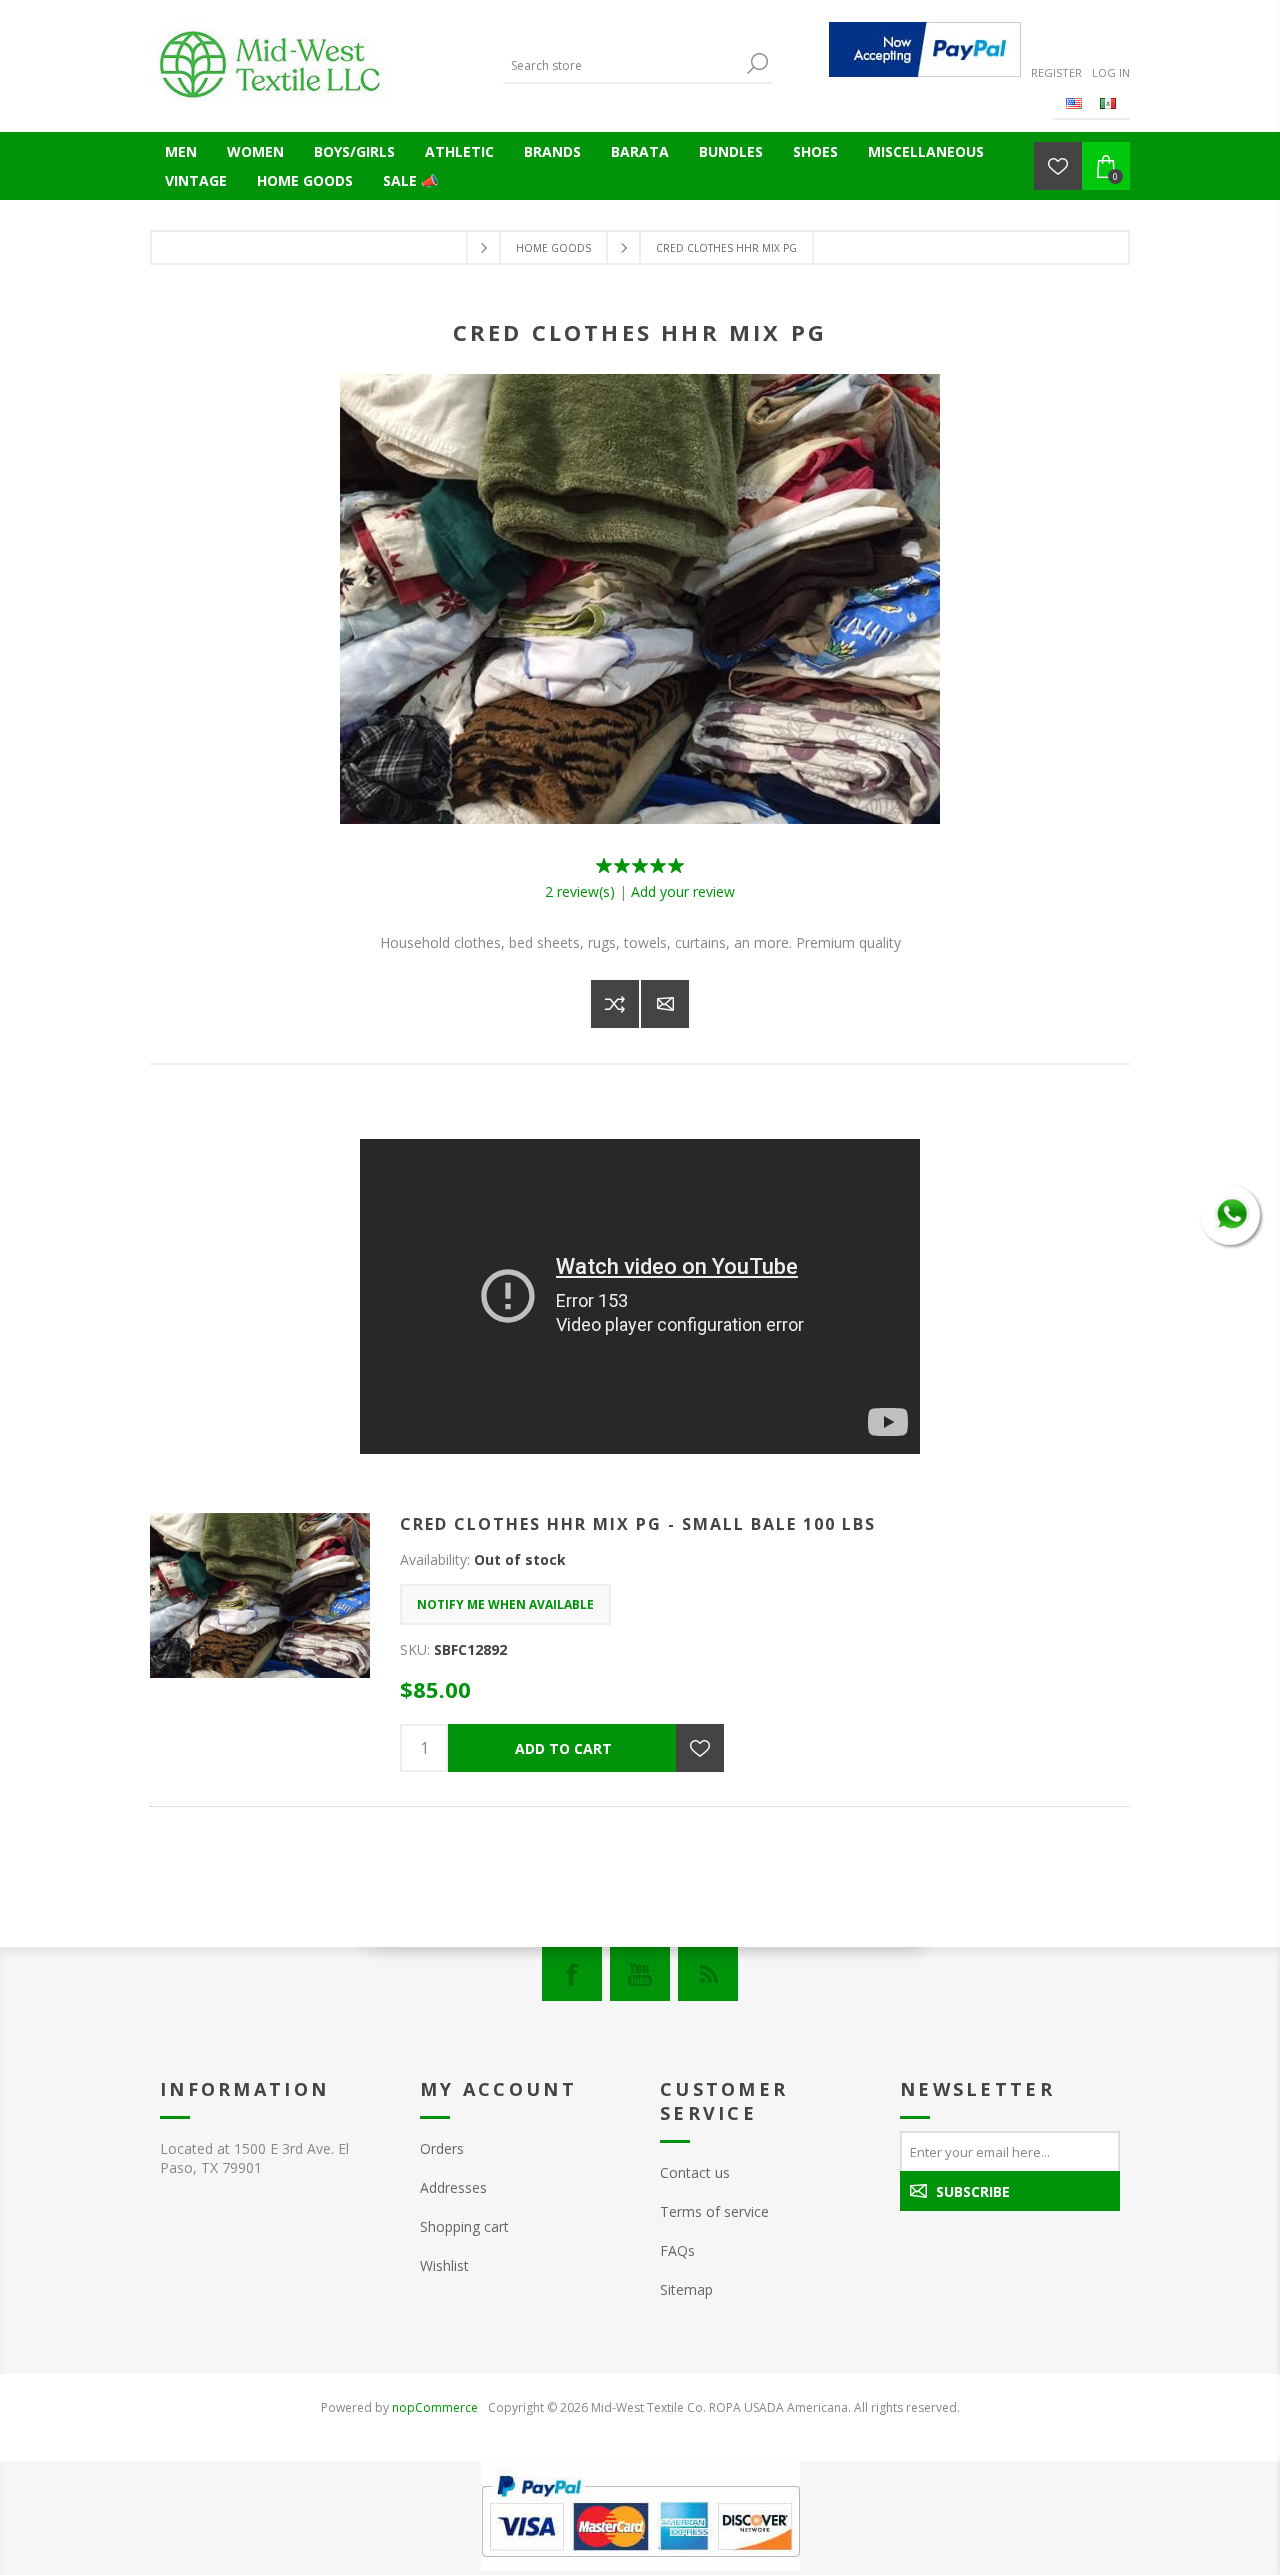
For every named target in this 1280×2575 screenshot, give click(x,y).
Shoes (815, 151)
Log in (1111, 72)
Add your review (683, 891)
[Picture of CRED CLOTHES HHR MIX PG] (640, 818)
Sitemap (686, 2289)
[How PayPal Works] (925, 50)
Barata (640, 151)
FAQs (677, 2250)
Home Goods (305, 180)
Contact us (695, 2172)
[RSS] (708, 1974)
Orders (442, 2148)
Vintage (196, 180)
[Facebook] (572, 1974)
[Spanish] (1108, 103)
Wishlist (444, 2265)
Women (255, 151)
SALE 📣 (410, 180)
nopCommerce (435, 2407)
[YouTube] (640, 1974)
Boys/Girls (354, 151)
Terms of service (714, 2211)
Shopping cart (464, 2226)
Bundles (731, 151)
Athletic (459, 151)
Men (181, 151)
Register (1056, 72)
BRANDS (552, 151)
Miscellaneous (926, 151)
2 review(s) (580, 891)
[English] (1074, 103)
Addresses (453, 2187)
